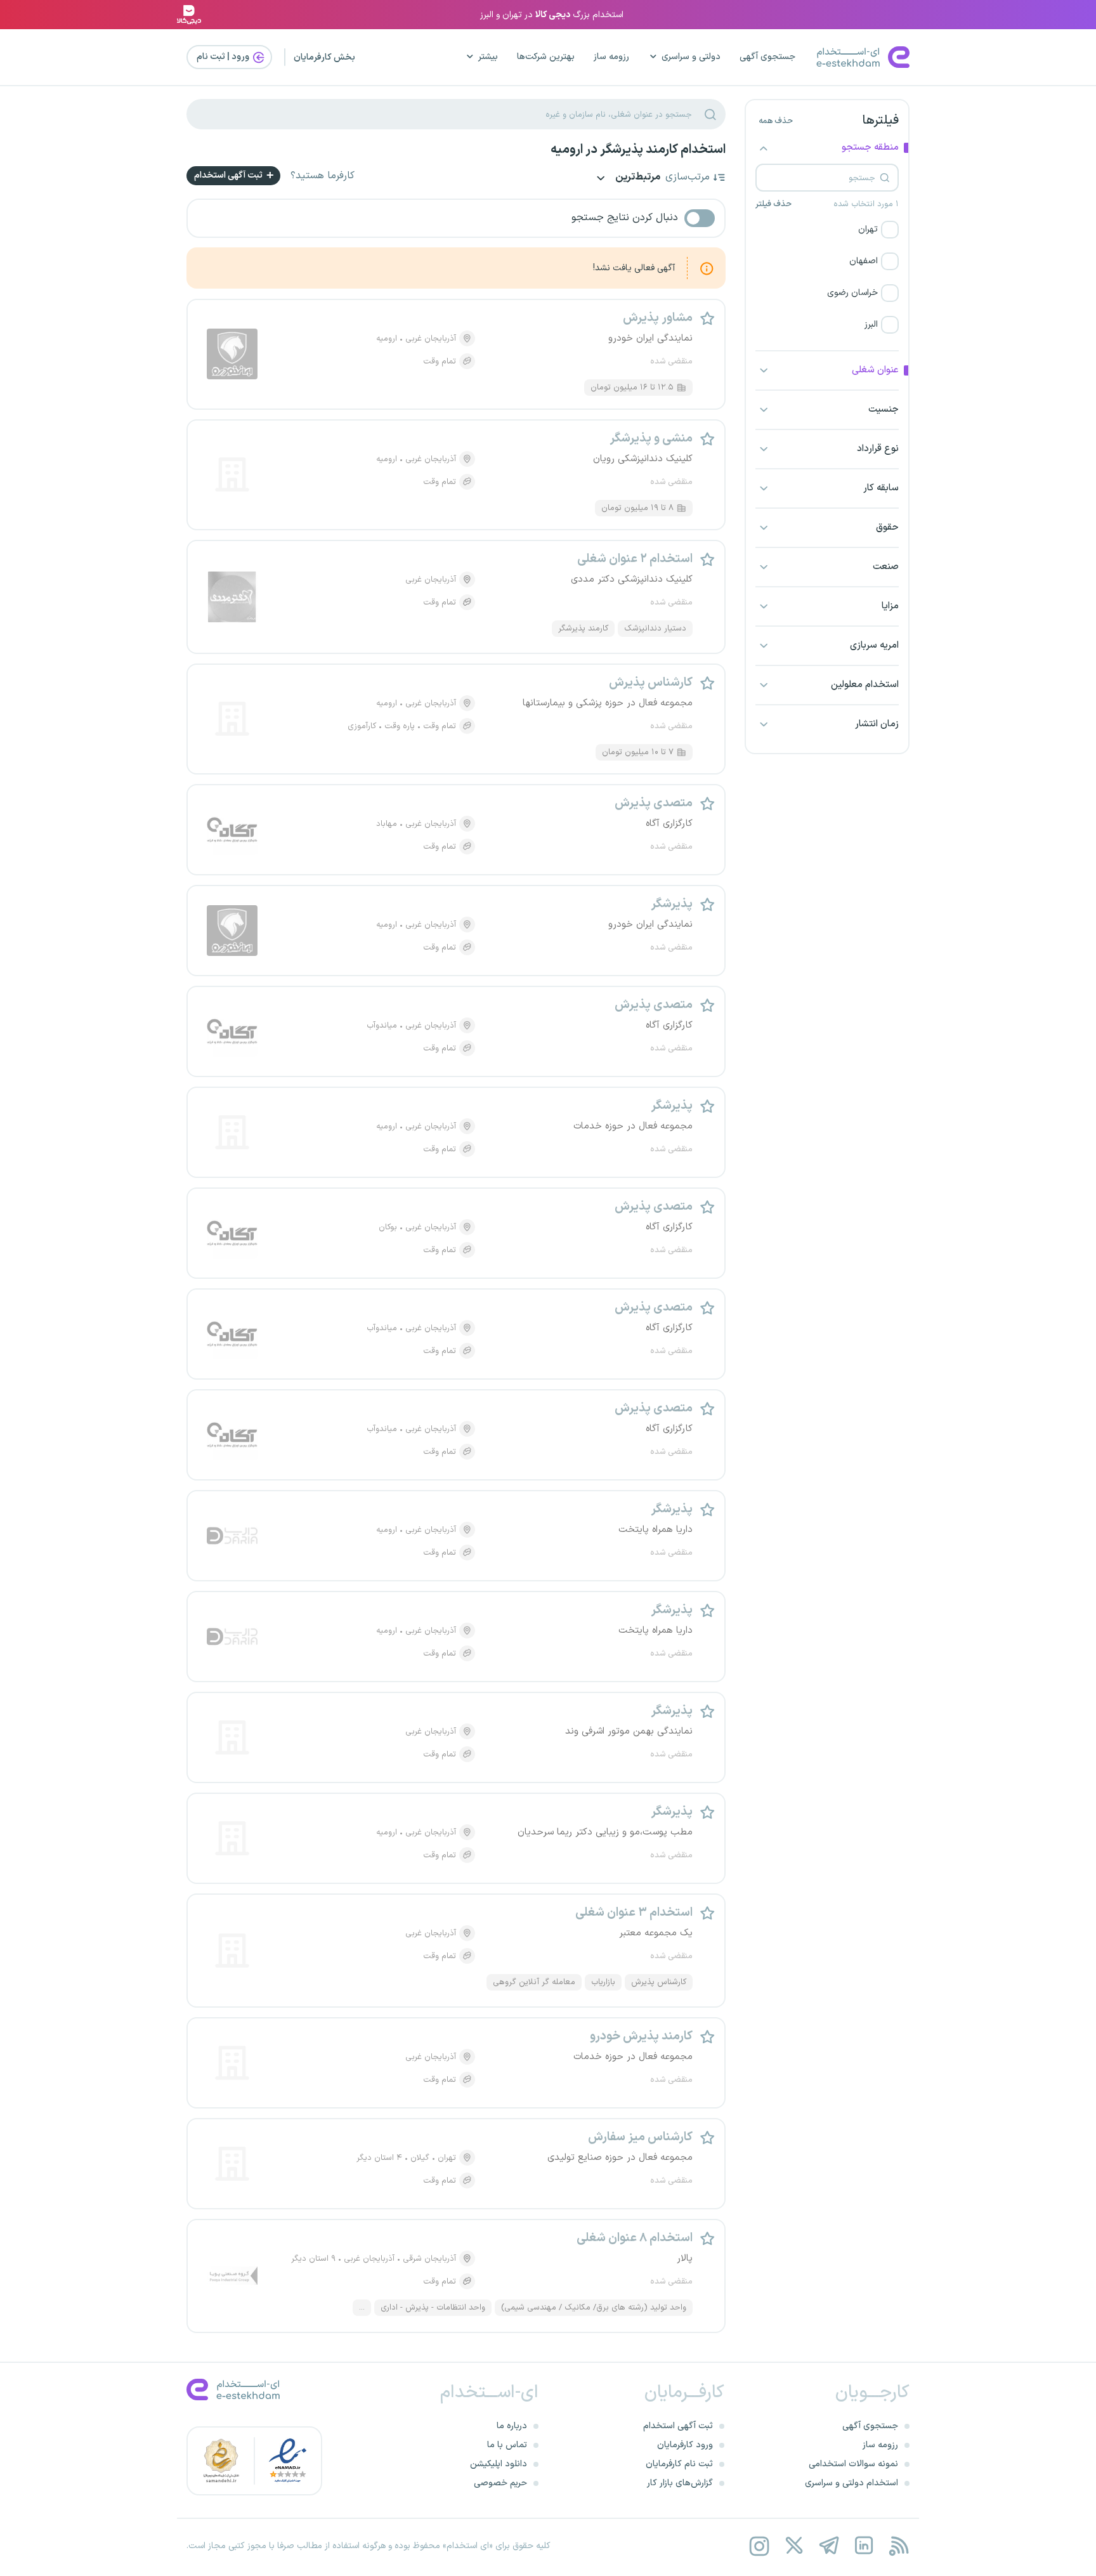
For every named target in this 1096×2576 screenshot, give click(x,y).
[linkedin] (864, 2546)
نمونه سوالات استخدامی (853, 2464)
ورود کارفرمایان (685, 2445)
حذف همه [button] (776, 121)
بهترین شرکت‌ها (546, 57)
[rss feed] (898, 2546)
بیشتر (488, 57)
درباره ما (512, 2426)
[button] (827, 230)
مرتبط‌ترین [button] (637, 178)
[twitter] (794, 2546)
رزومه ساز (611, 57)
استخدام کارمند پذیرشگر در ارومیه (638, 150)
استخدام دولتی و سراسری (851, 2483)
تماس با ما (507, 2445)
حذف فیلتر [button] (773, 204)
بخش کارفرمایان (324, 57)
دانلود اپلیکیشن (499, 2464)
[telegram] (829, 2546)
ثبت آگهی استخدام (229, 175)
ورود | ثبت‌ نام (224, 57)
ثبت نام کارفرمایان (679, 2464)
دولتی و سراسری (691, 57)
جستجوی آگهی (767, 57)
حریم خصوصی (500, 2483)
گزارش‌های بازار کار (680, 2483)
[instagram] (759, 2546)
